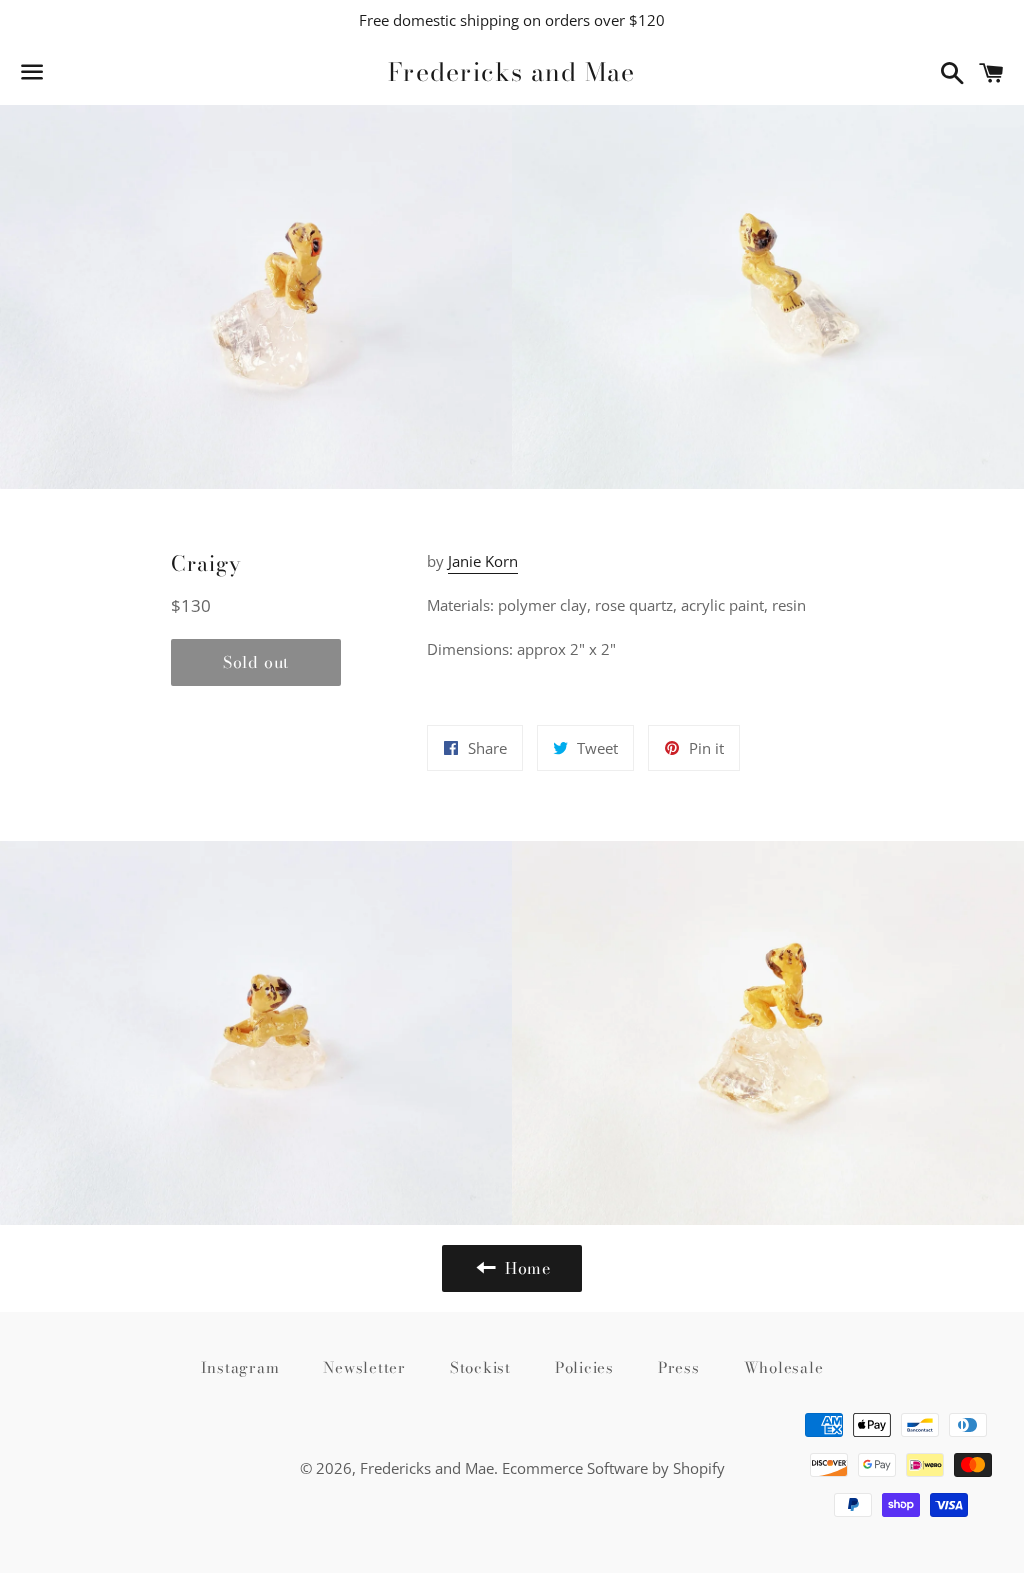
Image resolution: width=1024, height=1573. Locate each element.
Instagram (240, 1367)
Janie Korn (483, 561)
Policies (584, 1367)
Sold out (256, 662)
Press (679, 1367)
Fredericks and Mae (512, 72)
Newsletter (364, 1367)
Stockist (480, 1367)
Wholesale (784, 1367)
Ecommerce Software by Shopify (613, 1468)
